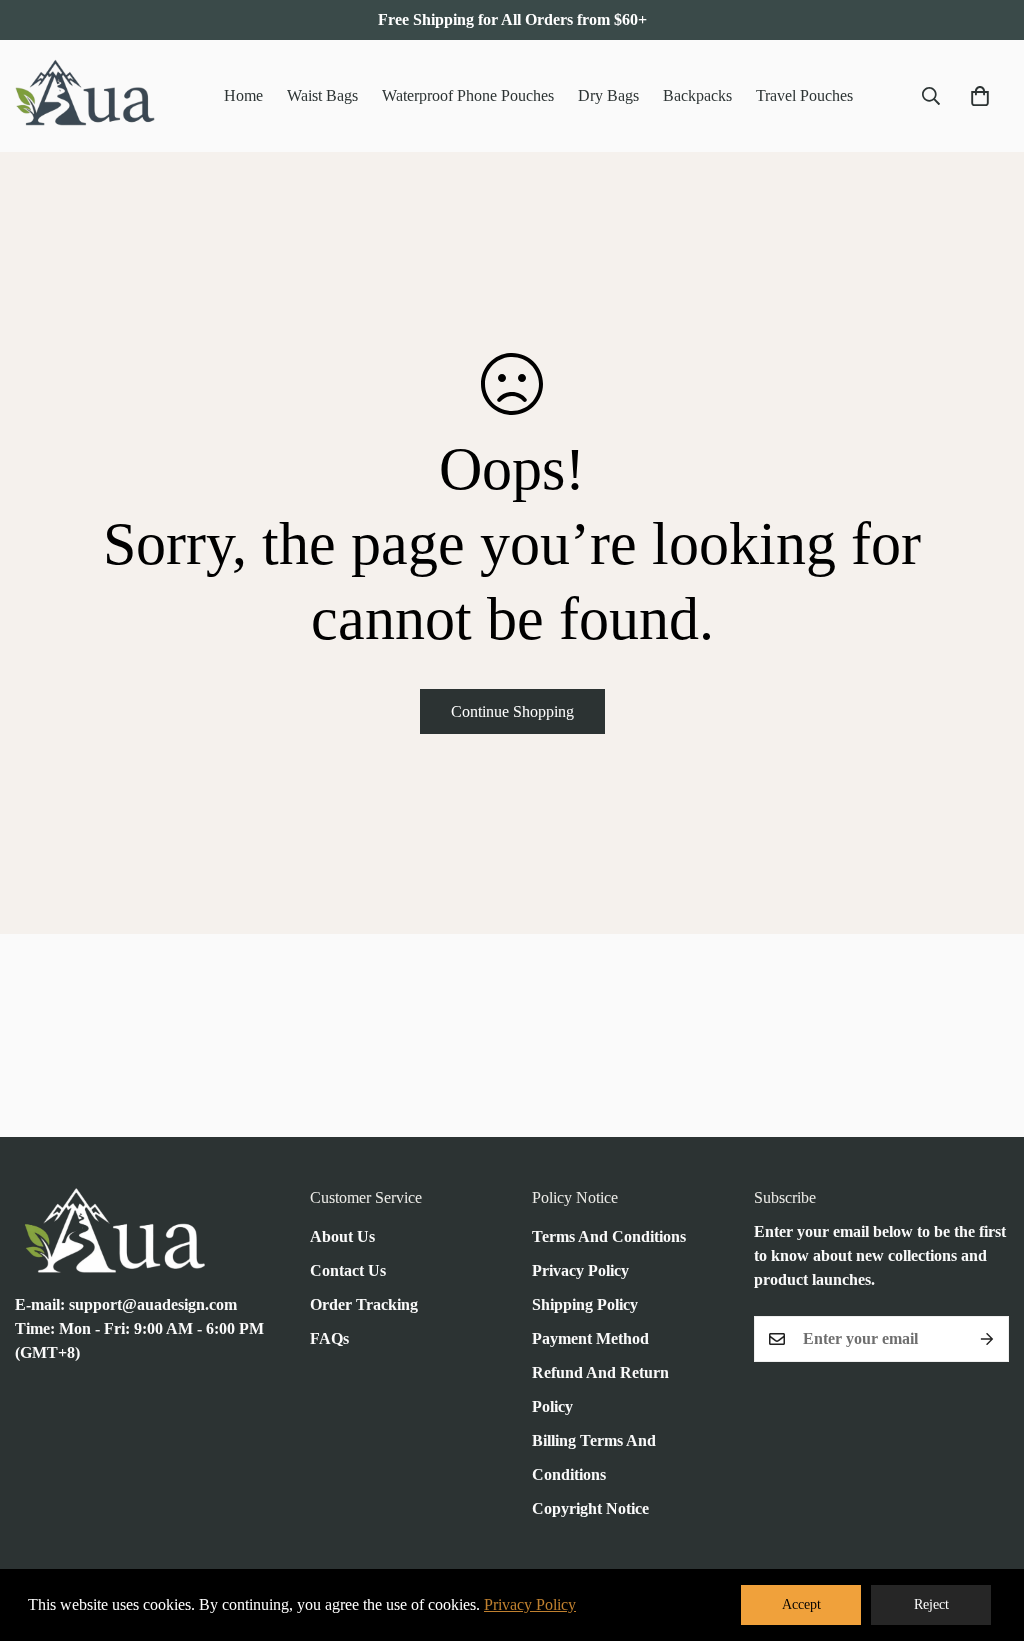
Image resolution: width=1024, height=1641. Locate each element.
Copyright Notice (590, 1508)
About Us (342, 1236)
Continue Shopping (512, 711)
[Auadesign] (85, 96)
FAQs (329, 1338)
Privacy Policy (580, 1270)
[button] (980, 96)
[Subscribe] (987, 1339)
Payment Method (590, 1338)
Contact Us (348, 1270)
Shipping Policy (585, 1304)
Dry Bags (608, 95)
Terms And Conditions (609, 1236)
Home (243, 95)
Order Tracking (364, 1304)
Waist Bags (322, 95)
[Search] (931, 96)
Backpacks (697, 95)
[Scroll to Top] (985, 1532)
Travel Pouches (804, 95)
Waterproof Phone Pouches (468, 95)
